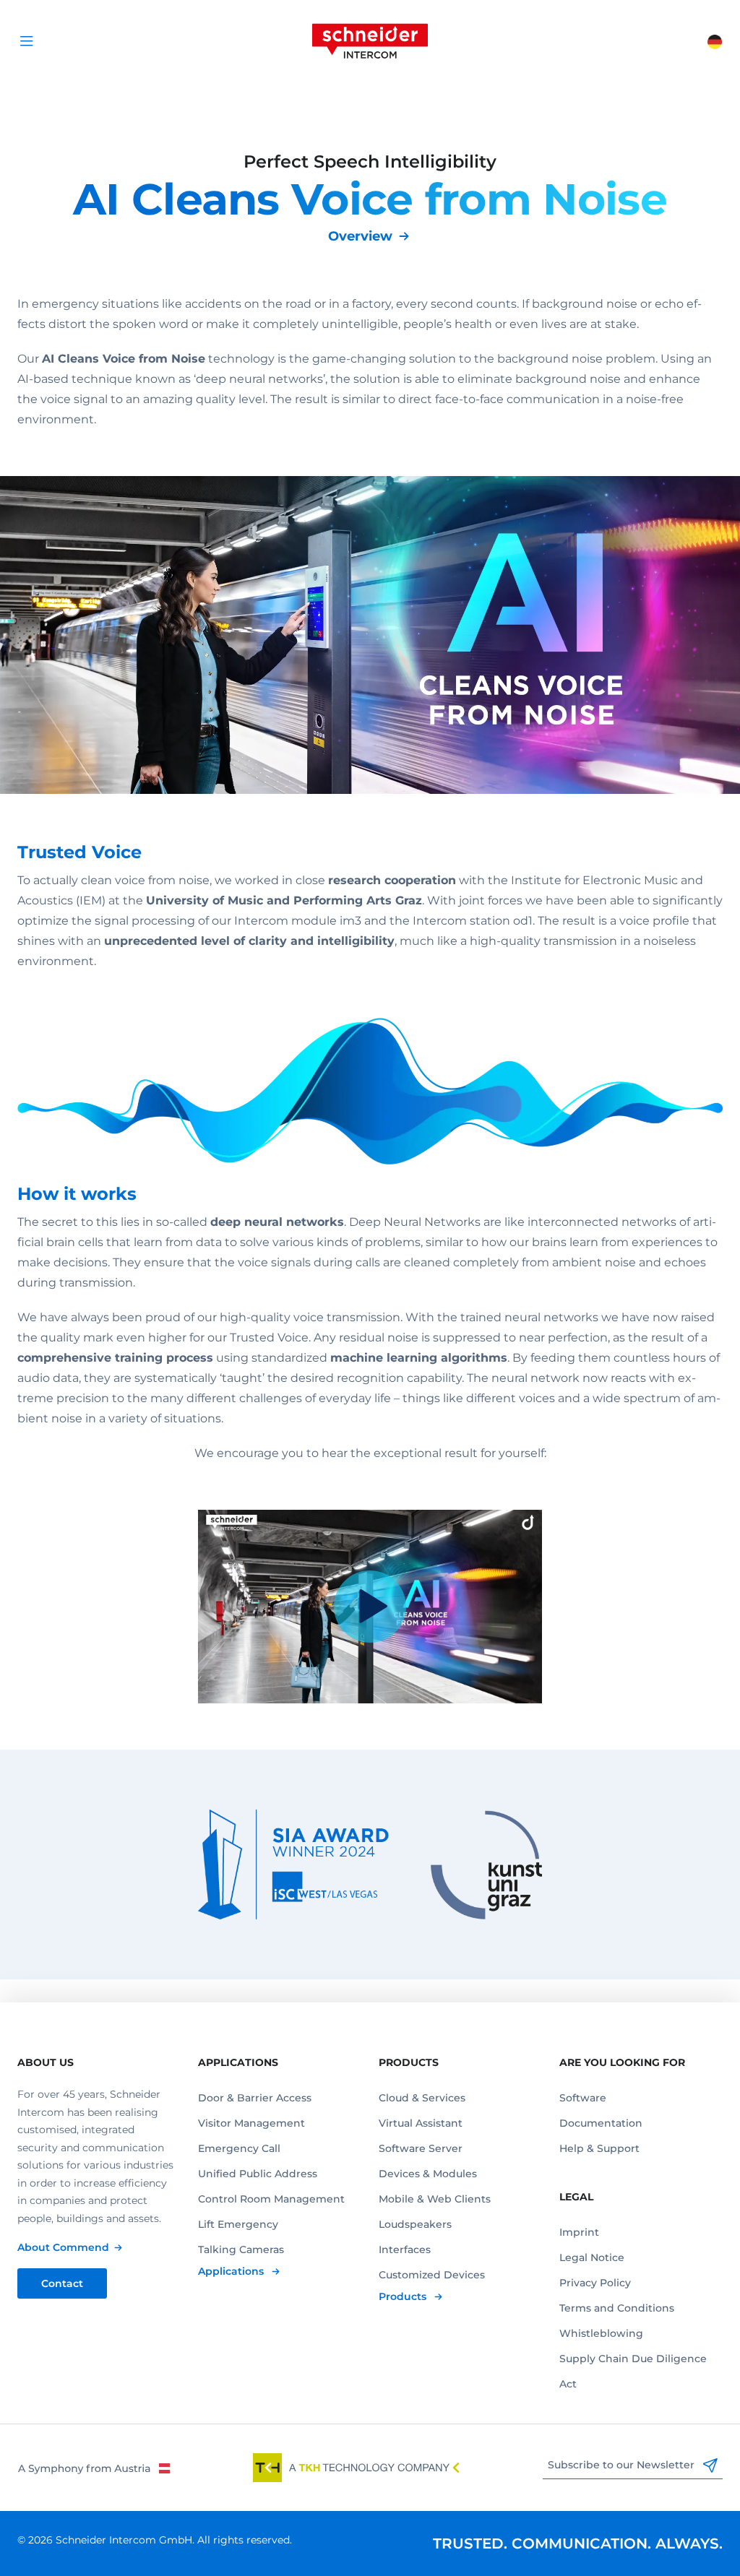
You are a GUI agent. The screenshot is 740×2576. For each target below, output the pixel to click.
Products (404, 2296)
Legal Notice (592, 2257)
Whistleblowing (601, 2333)
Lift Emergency (238, 2224)
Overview (360, 236)
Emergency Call (239, 2148)
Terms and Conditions (617, 2308)
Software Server (421, 2148)
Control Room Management (271, 2199)
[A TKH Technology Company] (356, 2468)
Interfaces (405, 2249)
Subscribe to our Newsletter (623, 2465)
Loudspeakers (415, 2224)
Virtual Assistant (421, 2123)
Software (583, 2098)
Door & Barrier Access (255, 2098)
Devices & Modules (428, 2174)
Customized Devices (432, 2275)
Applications (232, 2271)
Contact (62, 2283)
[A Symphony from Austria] (94, 2468)
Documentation (601, 2123)
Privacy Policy (595, 2283)
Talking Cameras (241, 2249)
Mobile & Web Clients (435, 2199)
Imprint (579, 2232)
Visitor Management (251, 2123)
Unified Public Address (258, 2174)
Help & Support (599, 2148)
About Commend (63, 2247)
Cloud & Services (422, 2098)
